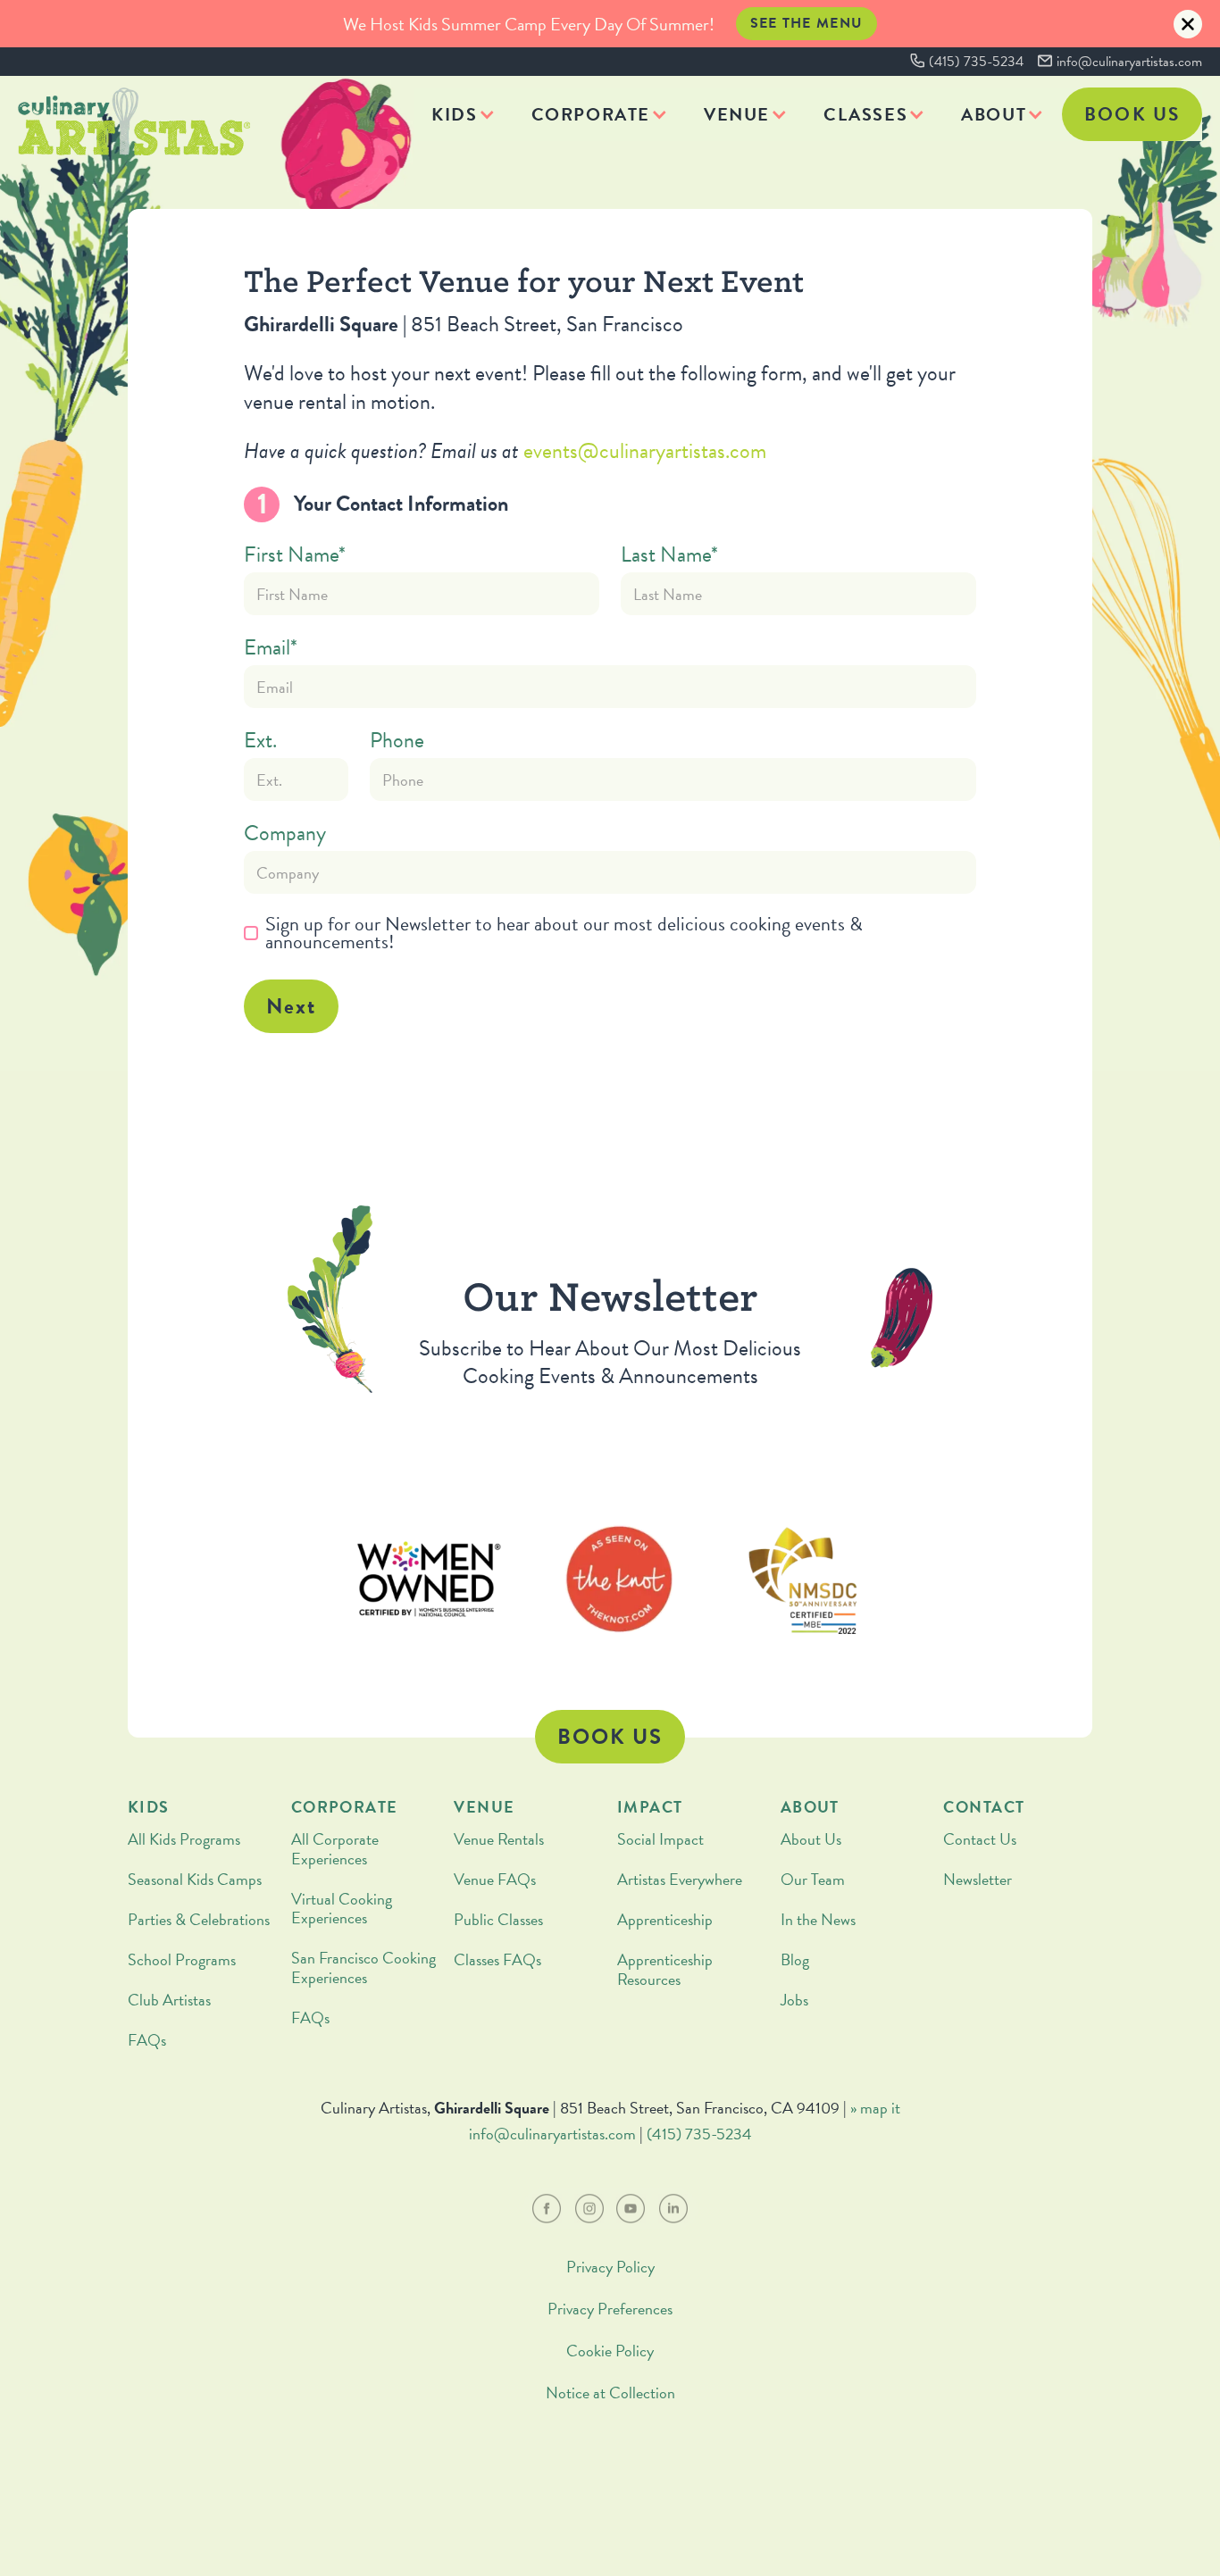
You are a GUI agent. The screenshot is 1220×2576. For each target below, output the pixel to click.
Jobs (794, 2000)
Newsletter (978, 1879)
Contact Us (980, 1839)
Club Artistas (169, 2000)
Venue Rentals (499, 1839)
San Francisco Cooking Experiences (363, 1967)
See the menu (806, 23)
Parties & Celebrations (199, 1919)
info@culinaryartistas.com (1129, 62)
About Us (811, 1839)
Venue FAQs (495, 1879)
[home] (134, 121)
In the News (818, 1919)
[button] (463, 114)
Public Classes (498, 1919)
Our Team (813, 1879)
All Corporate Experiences (335, 1849)
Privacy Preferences (610, 2309)
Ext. (260, 740)
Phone (397, 740)
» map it (875, 2108)
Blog (795, 1959)
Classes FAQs (497, 1959)
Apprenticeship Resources (665, 1969)
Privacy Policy (610, 2267)
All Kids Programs (184, 1839)
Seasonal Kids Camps (195, 1879)
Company (285, 833)
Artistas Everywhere (680, 1879)
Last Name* (669, 554)
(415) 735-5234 (976, 62)
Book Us (1132, 114)
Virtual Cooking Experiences (342, 1909)
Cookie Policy (610, 2351)
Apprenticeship (665, 1919)
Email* (271, 647)
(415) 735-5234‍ (699, 2134)
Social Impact (660, 1839)
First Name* (295, 554)
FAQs (147, 2040)
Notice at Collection (610, 2393)
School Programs (182, 1959)
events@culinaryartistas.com (645, 451)
